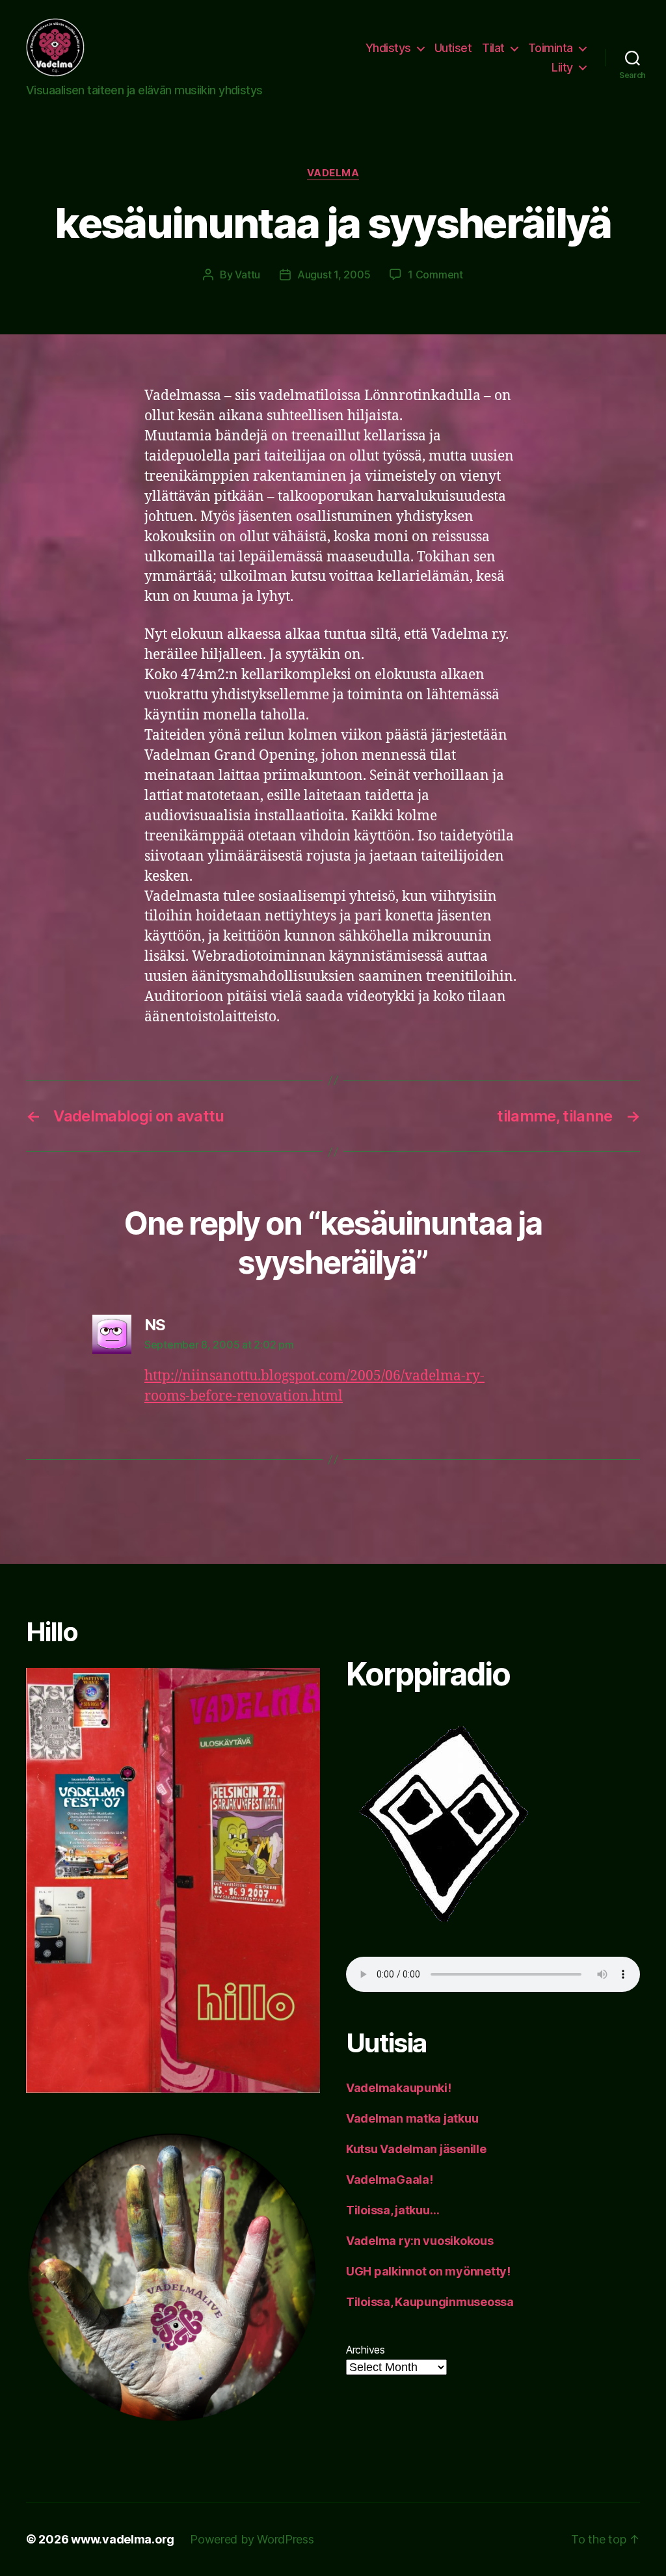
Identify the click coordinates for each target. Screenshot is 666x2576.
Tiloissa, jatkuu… (393, 2210)
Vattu (247, 275)
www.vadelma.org (123, 2539)
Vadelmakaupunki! (399, 2088)
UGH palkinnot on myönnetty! (428, 2271)
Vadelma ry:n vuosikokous (420, 2241)
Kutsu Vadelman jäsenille (416, 2149)
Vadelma (333, 173)
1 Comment (435, 275)
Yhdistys (388, 48)
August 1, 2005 (334, 275)
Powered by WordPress (252, 2539)
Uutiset (453, 48)
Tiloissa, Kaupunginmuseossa (430, 2302)
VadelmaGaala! (390, 2180)
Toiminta (551, 48)
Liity (562, 67)
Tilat (493, 48)
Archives (366, 2350)
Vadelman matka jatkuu (412, 2118)
